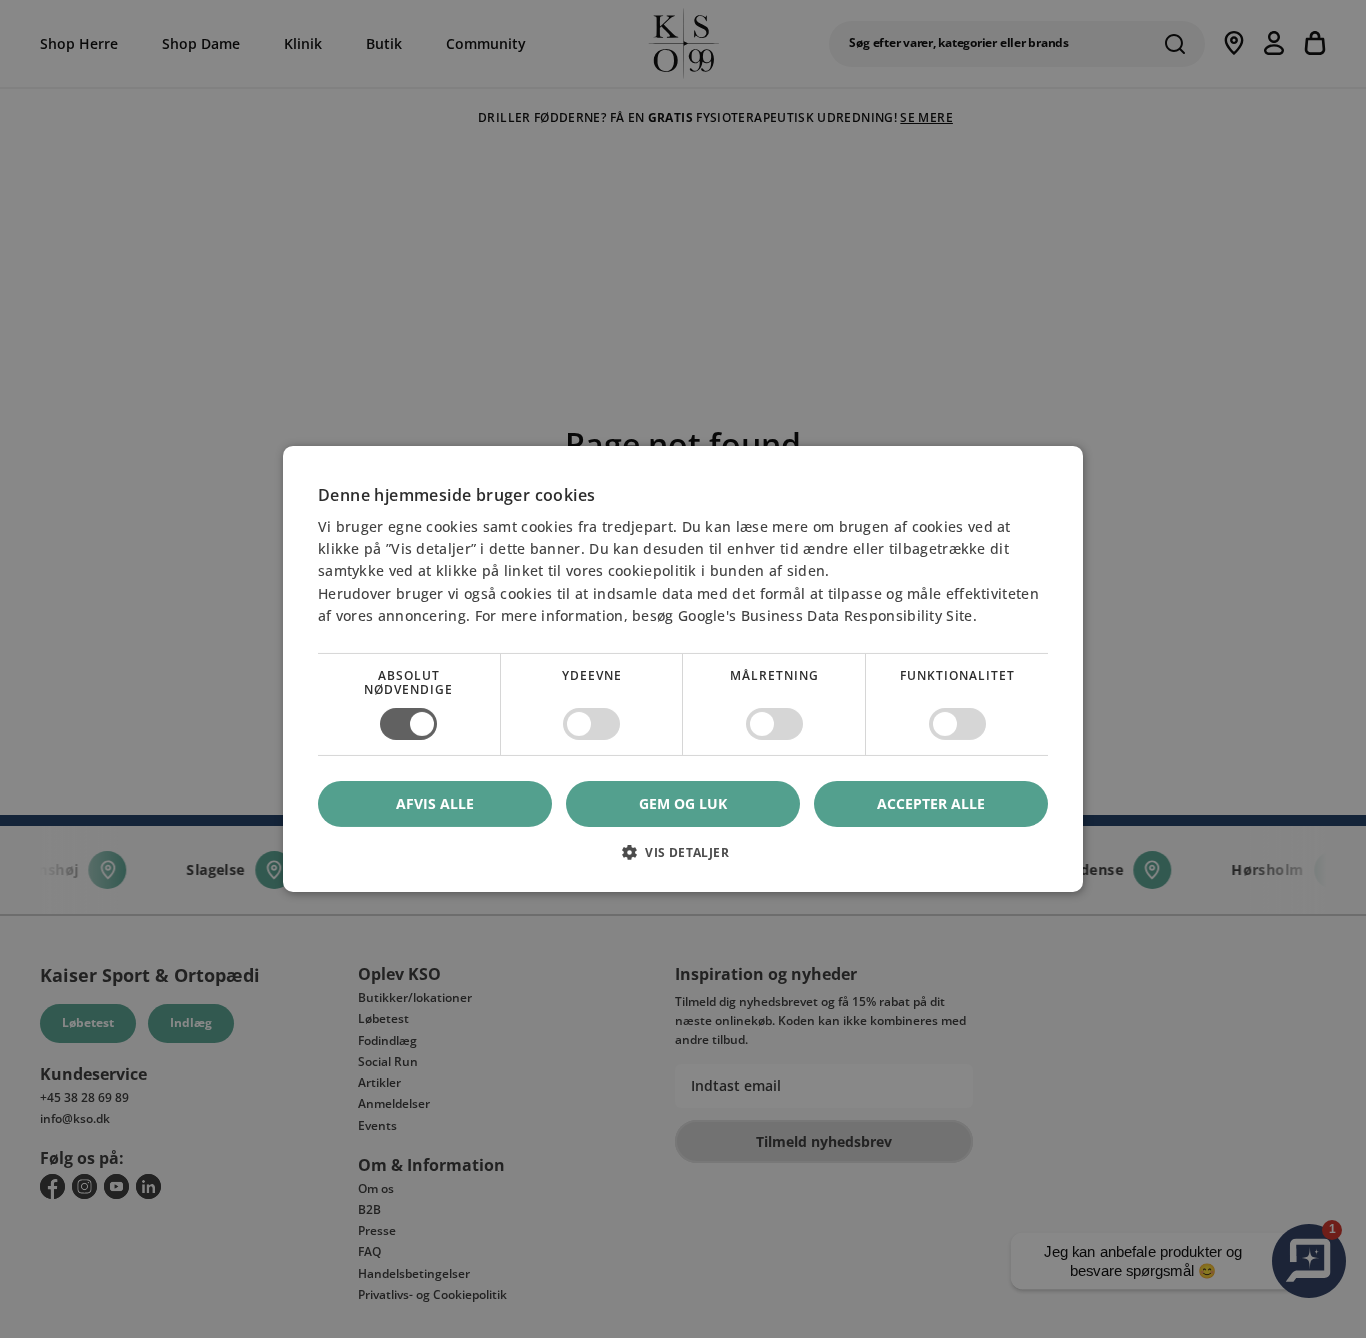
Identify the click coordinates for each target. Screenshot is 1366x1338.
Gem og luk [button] (683, 803)
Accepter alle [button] (931, 803)
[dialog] (683, 669)
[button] (683, 859)
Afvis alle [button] (435, 803)
